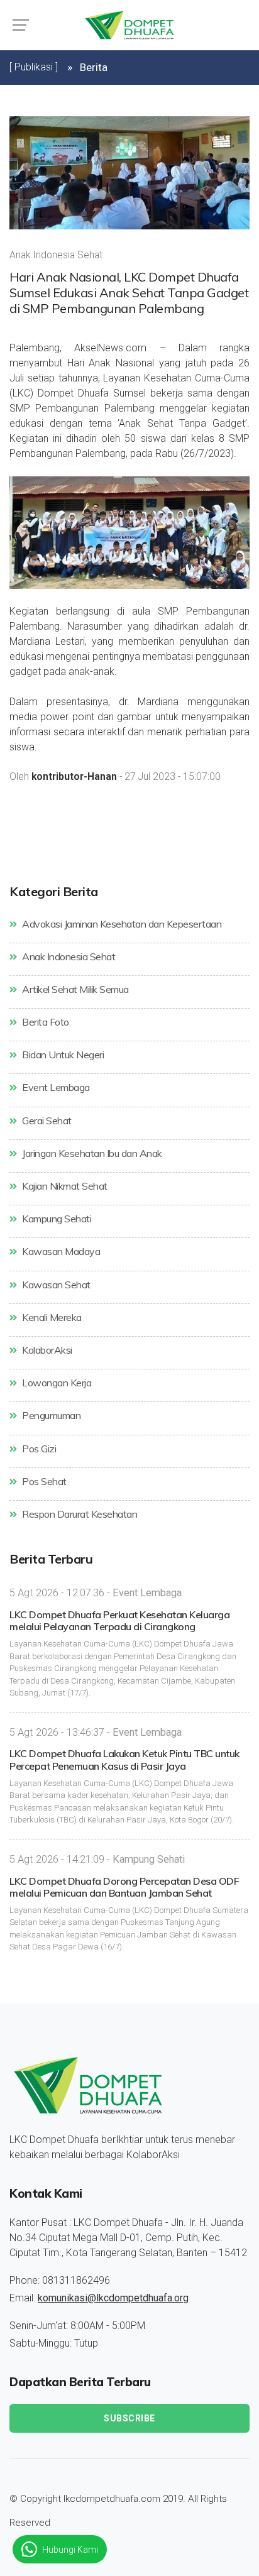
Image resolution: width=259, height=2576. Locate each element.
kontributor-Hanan (74, 777)
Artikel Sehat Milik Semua (74, 989)
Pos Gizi (38, 1449)
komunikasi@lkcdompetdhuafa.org (113, 2298)
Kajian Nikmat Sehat (64, 1186)
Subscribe (129, 2418)
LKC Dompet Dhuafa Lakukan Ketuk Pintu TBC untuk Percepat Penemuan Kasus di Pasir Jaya (124, 1759)
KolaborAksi (46, 1350)
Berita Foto (45, 1022)
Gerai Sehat (46, 1121)
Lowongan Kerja (56, 1383)
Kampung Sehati (56, 1219)
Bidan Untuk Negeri (62, 1055)
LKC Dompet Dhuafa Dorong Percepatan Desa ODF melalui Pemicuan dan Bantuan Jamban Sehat (124, 1887)
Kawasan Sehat (55, 1285)
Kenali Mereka (51, 1317)
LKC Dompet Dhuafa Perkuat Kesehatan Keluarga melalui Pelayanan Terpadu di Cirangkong (119, 1620)
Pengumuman (50, 1415)
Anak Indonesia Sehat (68, 956)
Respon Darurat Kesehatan (79, 1514)
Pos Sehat (43, 1481)
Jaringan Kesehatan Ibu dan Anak (91, 1153)
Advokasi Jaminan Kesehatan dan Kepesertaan (121, 924)
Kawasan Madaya (60, 1251)
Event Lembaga (55, 1087)
